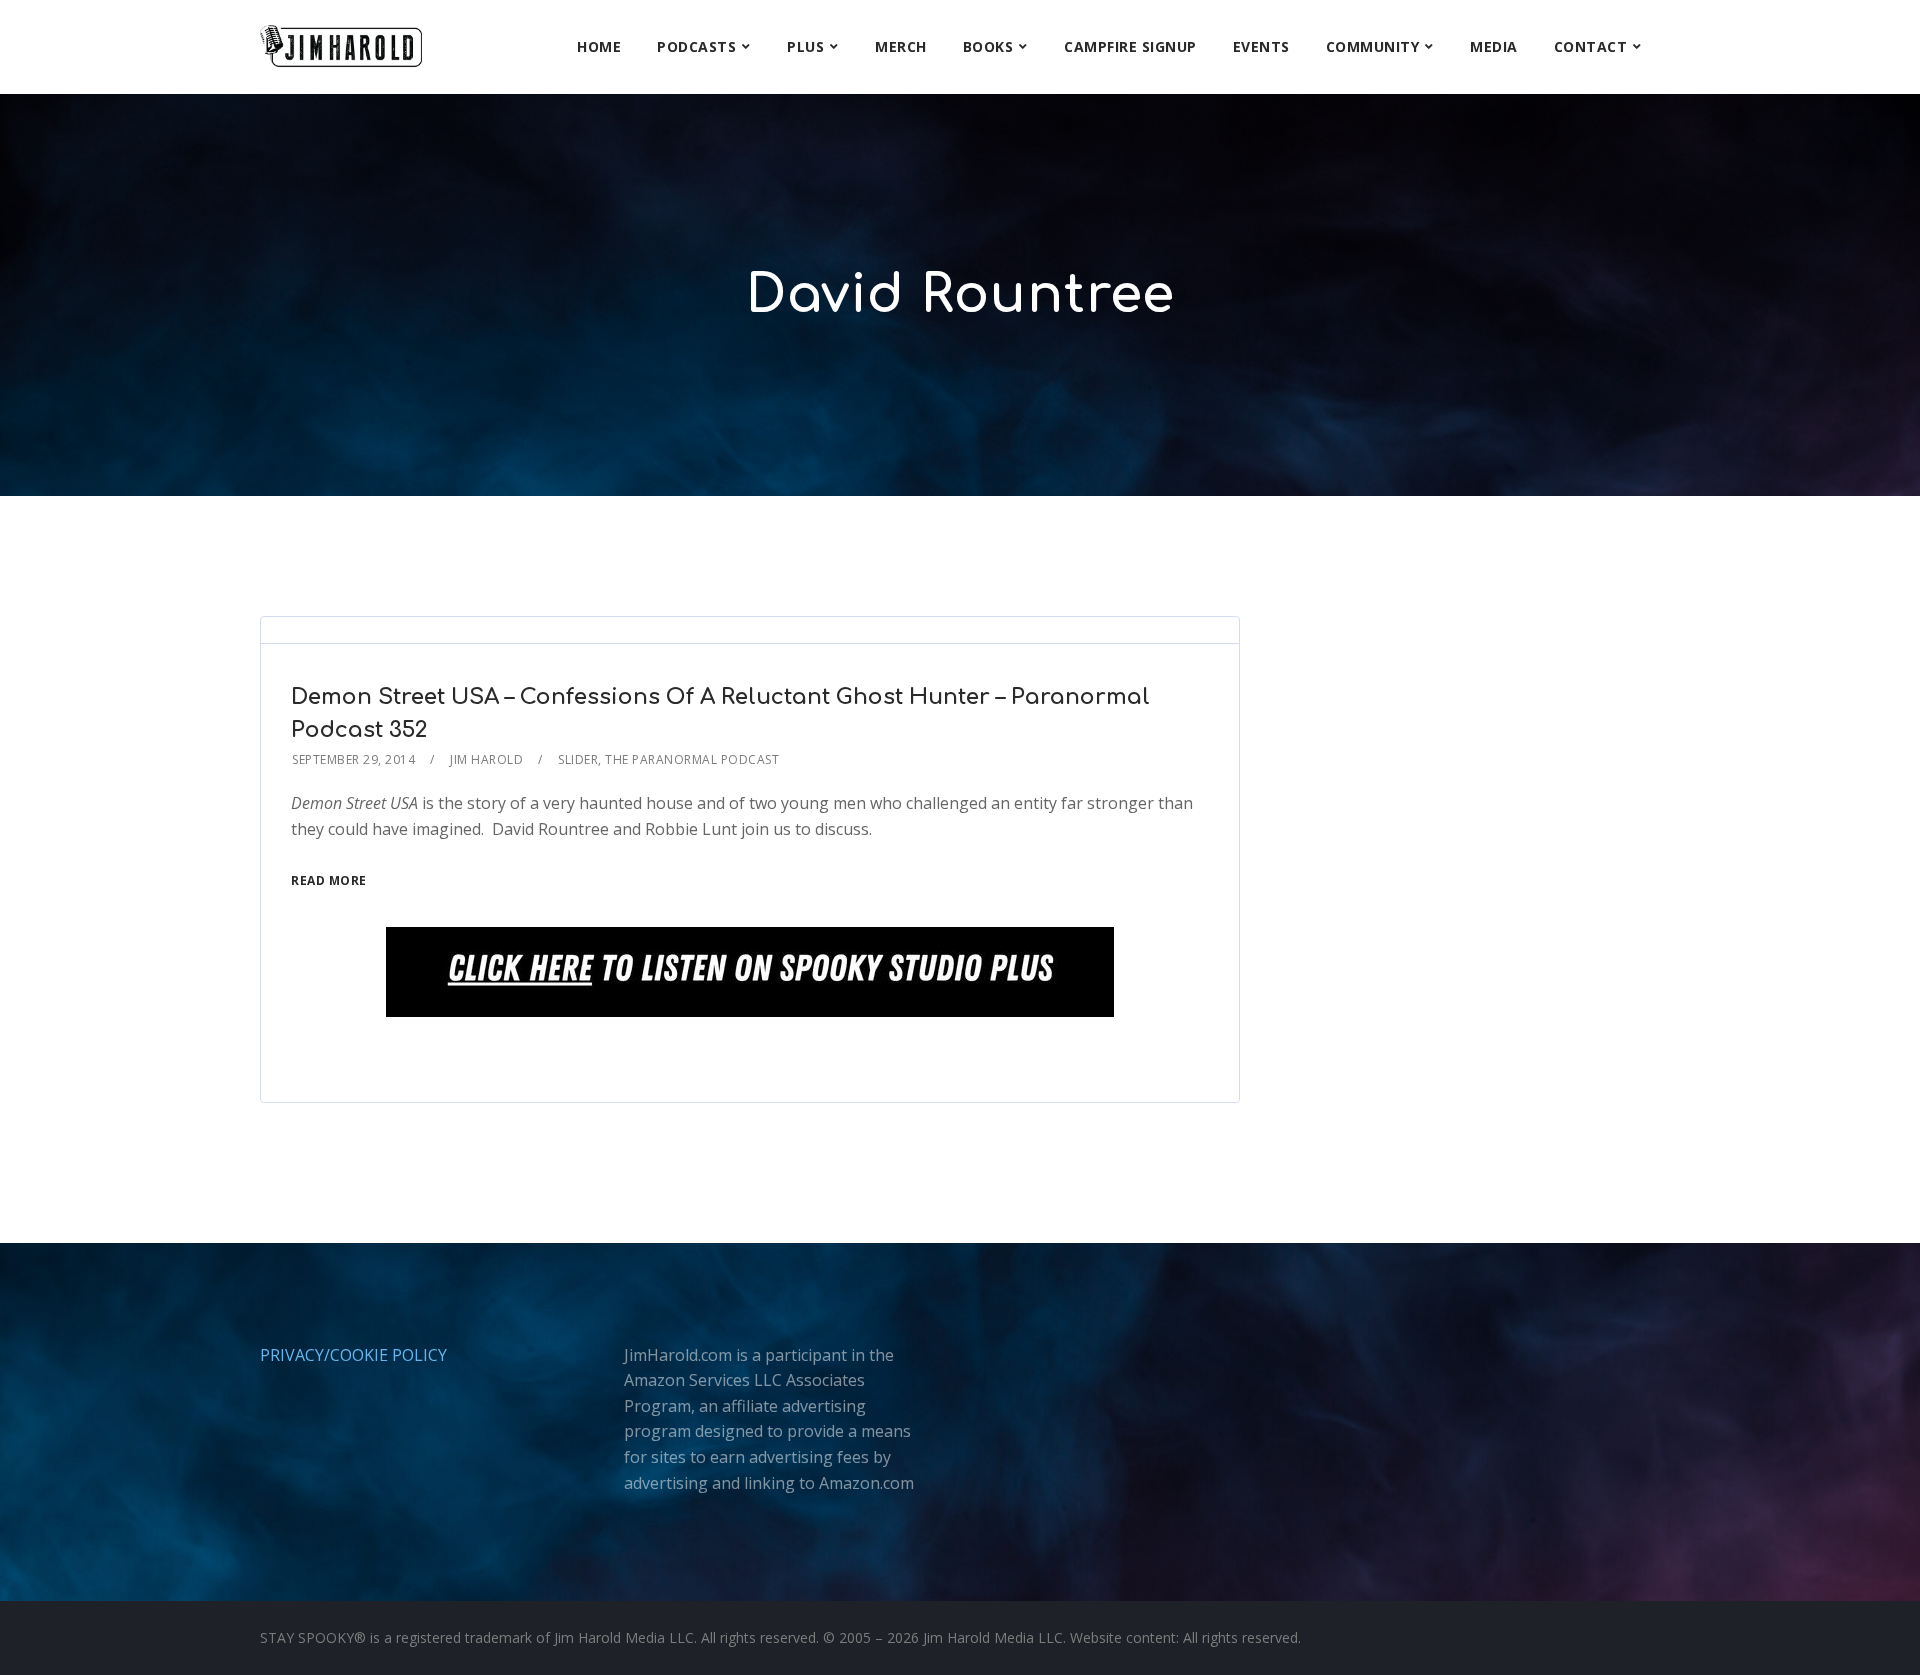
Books (988, 46)
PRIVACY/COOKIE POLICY (353, 1355)
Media (1494, 46)
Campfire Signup (1130, 46)
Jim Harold (486, 759)
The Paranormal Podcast (692, 759)
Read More (329, 880)
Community (1373, 46)
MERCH (901, 46)
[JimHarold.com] (341, 46)
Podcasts (696, 46)
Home (599, 46)
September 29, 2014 (353, 759)
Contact (1591, 46)
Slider (578, 759)
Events (1261, 46)
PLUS (805, 46)
